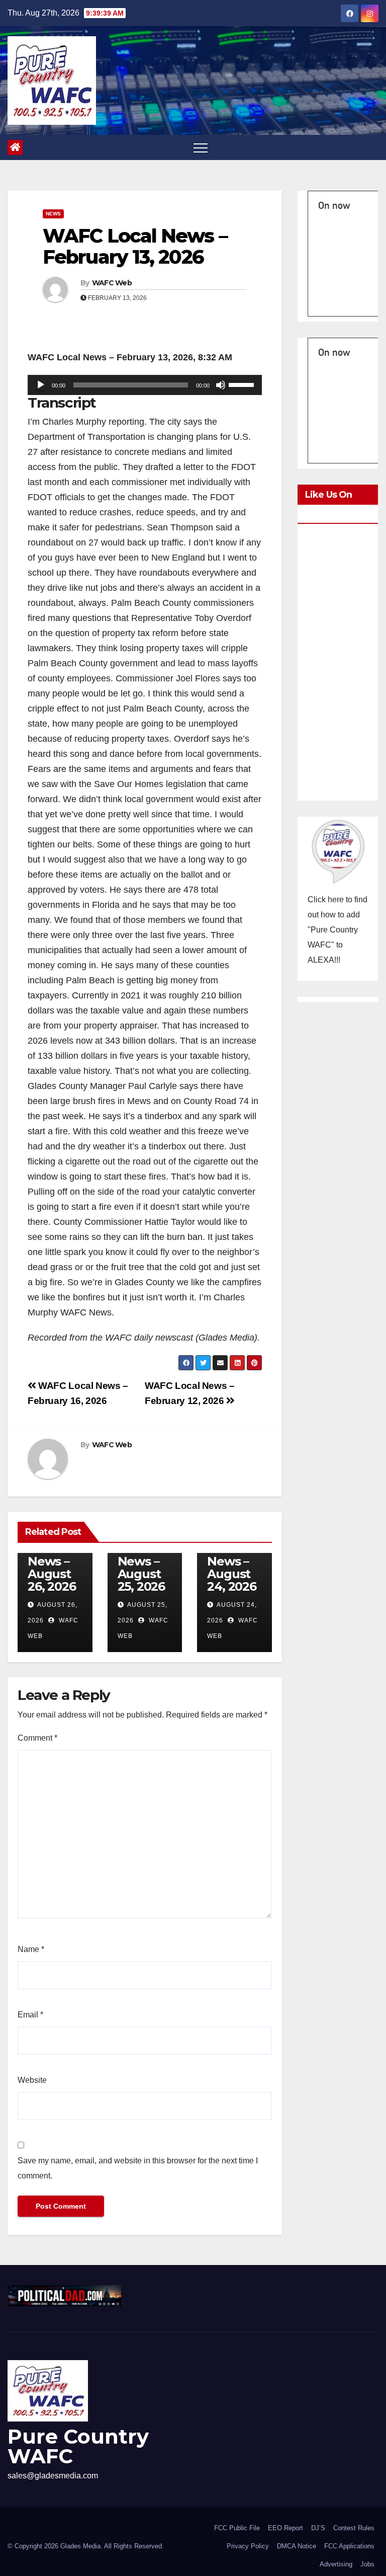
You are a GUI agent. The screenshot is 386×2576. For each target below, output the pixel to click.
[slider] (243, 384)
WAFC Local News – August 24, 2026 (231, 1561)
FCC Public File (237, 2528)
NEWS (53, 214)
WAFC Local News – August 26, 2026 (52, 1561)
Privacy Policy (248, 2546)
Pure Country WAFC (78, 2446)
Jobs (367, 2564)
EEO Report (285, 2528)
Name (31, 1949)
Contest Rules (354, 2528)
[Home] (15, 147)
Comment (37, 1738)
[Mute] (221, 385)
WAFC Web (112, 283)
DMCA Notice (297, 2546)
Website (32, 2080)
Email (30, 2015)
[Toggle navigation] (201, 147)
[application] (145, 385)
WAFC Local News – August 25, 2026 (141, 1561)
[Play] (41, 385)
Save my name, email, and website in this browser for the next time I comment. (138, 2168)
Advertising (336, 2564)
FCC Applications (349, 2546)
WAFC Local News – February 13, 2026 (135, 246)
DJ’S (318, 2528)
